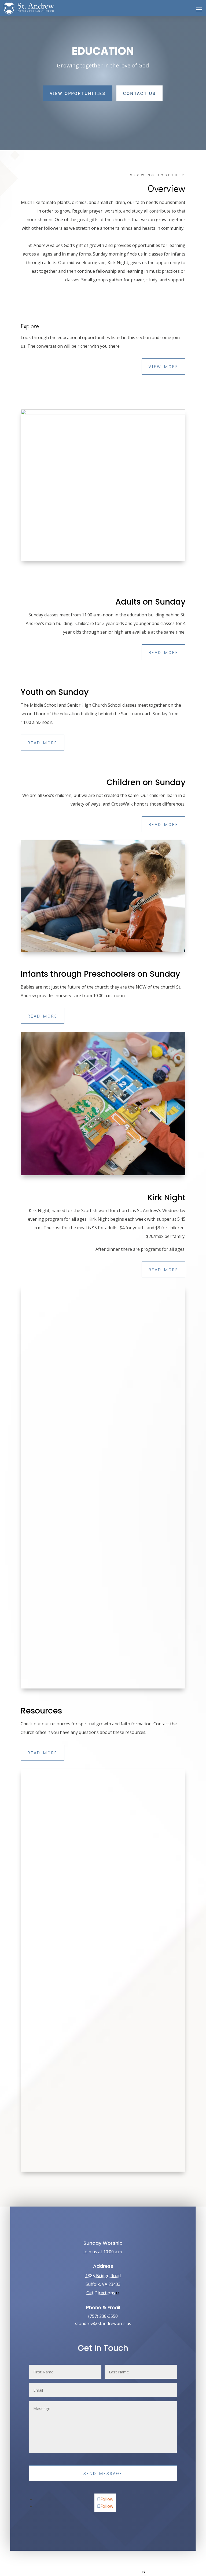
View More (163, 366)
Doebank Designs (126, 2572)
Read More (163, 652)
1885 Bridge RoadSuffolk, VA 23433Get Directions (103, 2284)
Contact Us (139, 93)
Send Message (103, 2473)
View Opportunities (78, 93)
